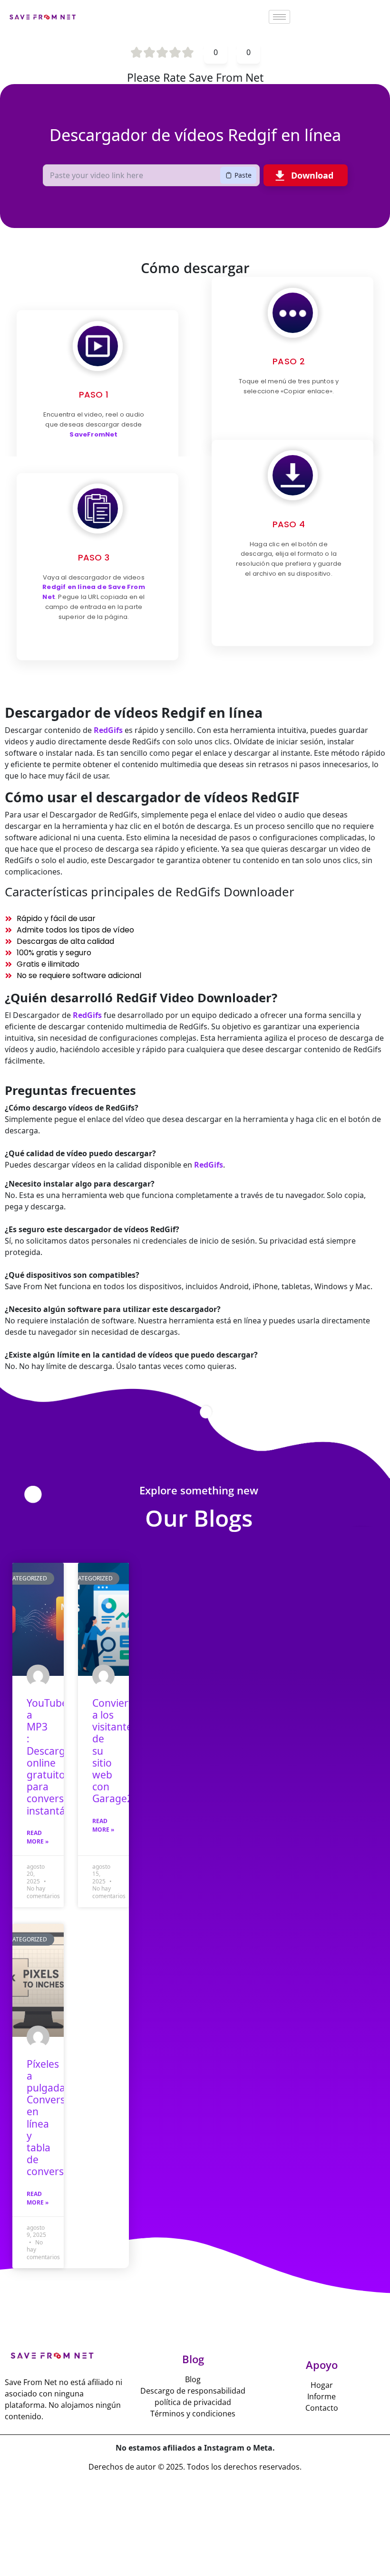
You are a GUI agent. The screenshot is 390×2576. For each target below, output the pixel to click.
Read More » (38, 1837)
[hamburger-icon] (279, 17)
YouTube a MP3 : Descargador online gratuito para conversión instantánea (57, 1757)
